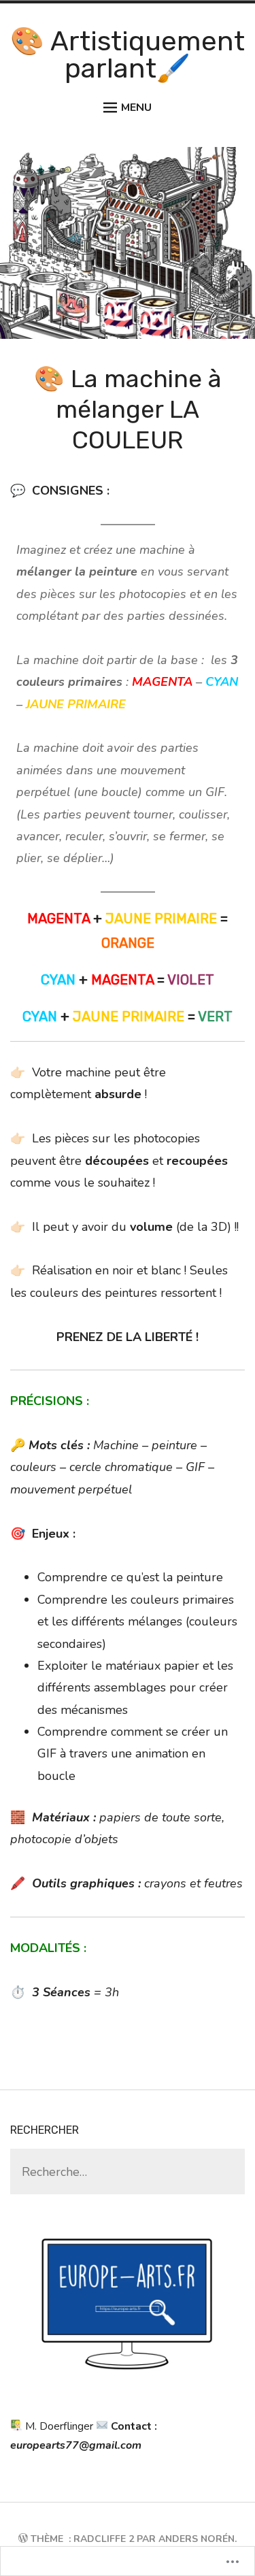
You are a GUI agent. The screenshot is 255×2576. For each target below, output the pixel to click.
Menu (136, 108)
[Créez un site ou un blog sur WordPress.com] (23, 2539)
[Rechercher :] (128, 2173)
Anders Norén (197, 2539)
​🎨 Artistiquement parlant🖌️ (128, 55)
